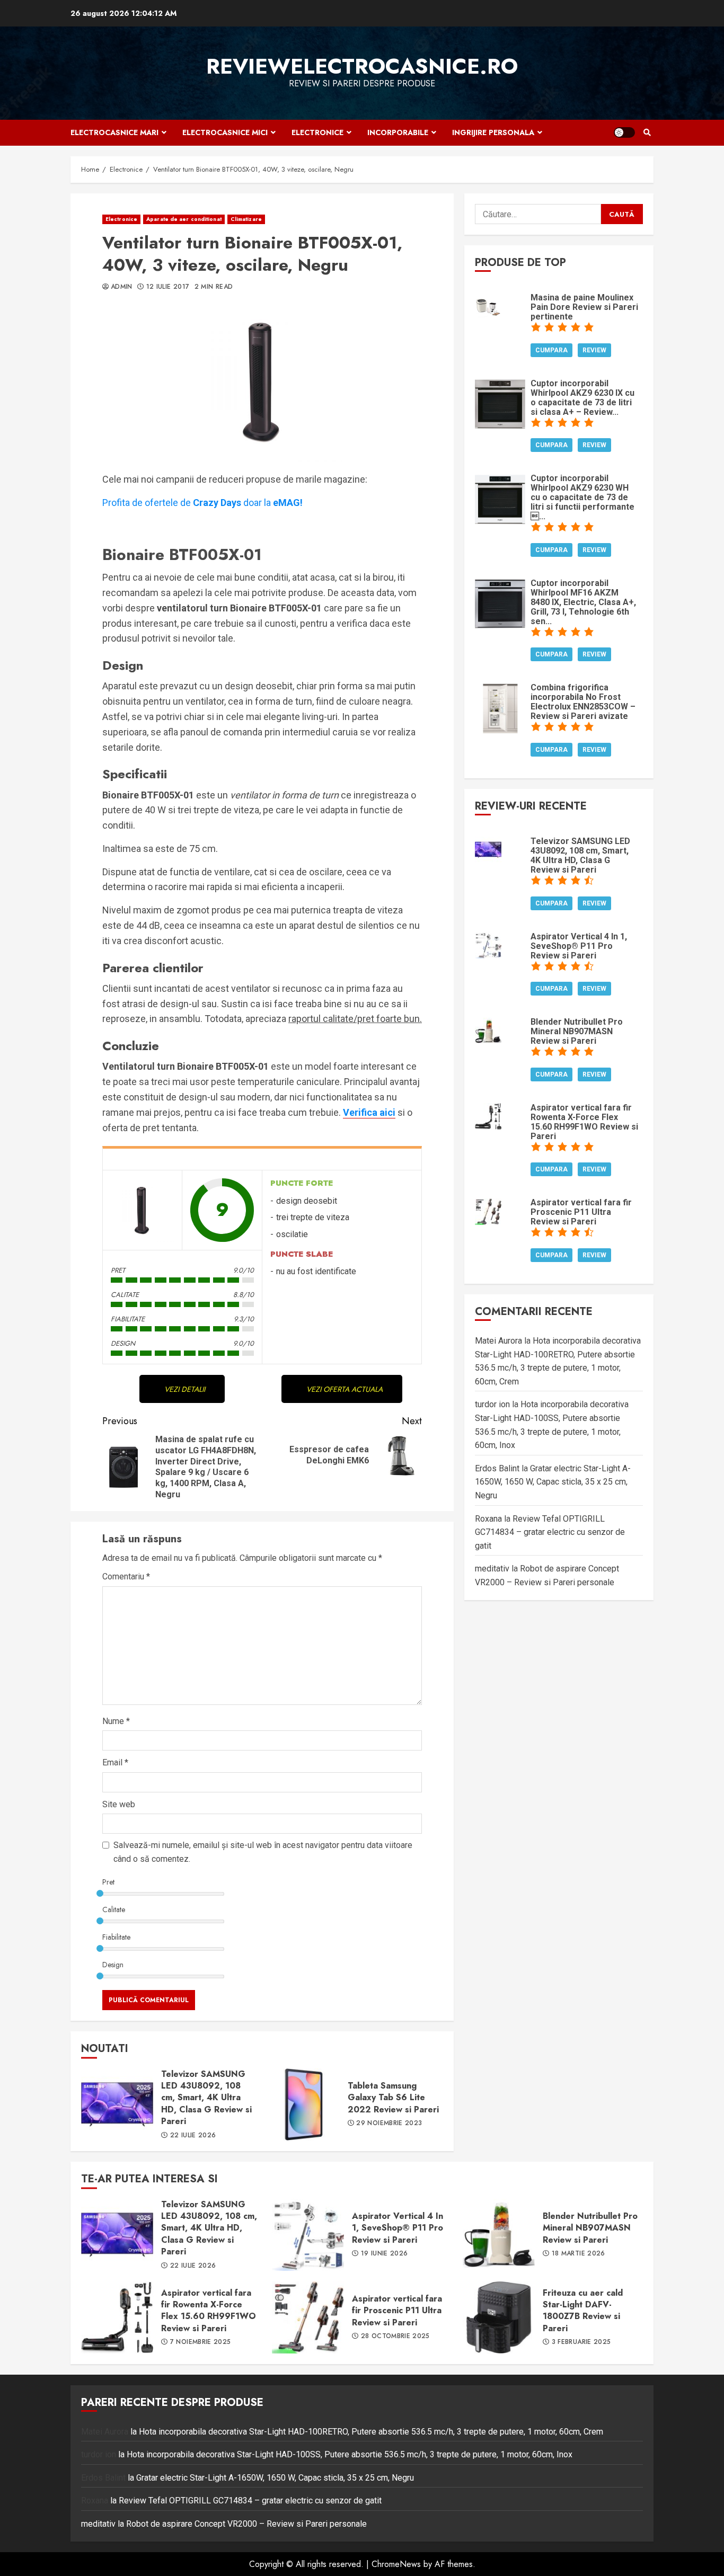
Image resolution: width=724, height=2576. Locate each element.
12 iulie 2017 (168, 287)
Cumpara (551, 350)
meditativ (492, 1569)
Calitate (114, 1909)
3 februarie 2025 (581, 2342)
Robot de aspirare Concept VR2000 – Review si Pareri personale (246, 2524)
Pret (108, 1882)
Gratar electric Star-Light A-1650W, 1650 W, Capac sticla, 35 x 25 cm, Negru (553, 1482)
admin (122, 287)
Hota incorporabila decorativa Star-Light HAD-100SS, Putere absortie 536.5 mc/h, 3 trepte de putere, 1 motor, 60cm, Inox (350, 2454)
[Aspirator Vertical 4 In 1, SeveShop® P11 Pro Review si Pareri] (488, 944)
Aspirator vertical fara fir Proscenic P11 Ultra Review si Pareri (308, 2317)
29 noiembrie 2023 (389, 2124)
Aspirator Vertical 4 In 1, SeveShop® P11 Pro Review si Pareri (308, 2235)
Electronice (317, 132)
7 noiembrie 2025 (201, 2342)
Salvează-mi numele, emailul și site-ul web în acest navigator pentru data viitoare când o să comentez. (263, 1852)
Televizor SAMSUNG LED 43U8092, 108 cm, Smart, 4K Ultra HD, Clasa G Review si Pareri (117, 2104)
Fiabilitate (116, 1937)
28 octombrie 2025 (395, 2337)
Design (113, 1965)
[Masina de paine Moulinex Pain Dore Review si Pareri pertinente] (488, 305)
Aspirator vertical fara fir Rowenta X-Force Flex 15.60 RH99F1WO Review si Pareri (117, 2317)
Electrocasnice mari (114, 132)
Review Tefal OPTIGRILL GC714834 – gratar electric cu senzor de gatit (550, 1532)
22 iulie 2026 (193, 2136)
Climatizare (246, 219)
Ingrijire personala (493, 132)
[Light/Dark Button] (624, 132)
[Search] (647, 132)
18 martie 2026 (579, 2254)
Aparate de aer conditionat (184, 219)
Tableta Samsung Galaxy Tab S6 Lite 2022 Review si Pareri (304, 2104)
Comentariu (126, 1576)
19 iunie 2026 (385, 2254)
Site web (119, 1804)
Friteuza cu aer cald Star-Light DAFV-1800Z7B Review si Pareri (499, 2317)
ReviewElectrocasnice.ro (362, 66)
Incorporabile (398, 132)
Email (115, 1762)
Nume (116, 1721)
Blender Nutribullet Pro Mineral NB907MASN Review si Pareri (499, 2235)
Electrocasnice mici (225, 132)
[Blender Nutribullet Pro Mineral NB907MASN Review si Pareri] (488, 1030)
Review (594, 350)
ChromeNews (396, 2564)
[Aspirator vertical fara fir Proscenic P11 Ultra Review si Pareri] (488, 1210)
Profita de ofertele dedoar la (202, 503)
